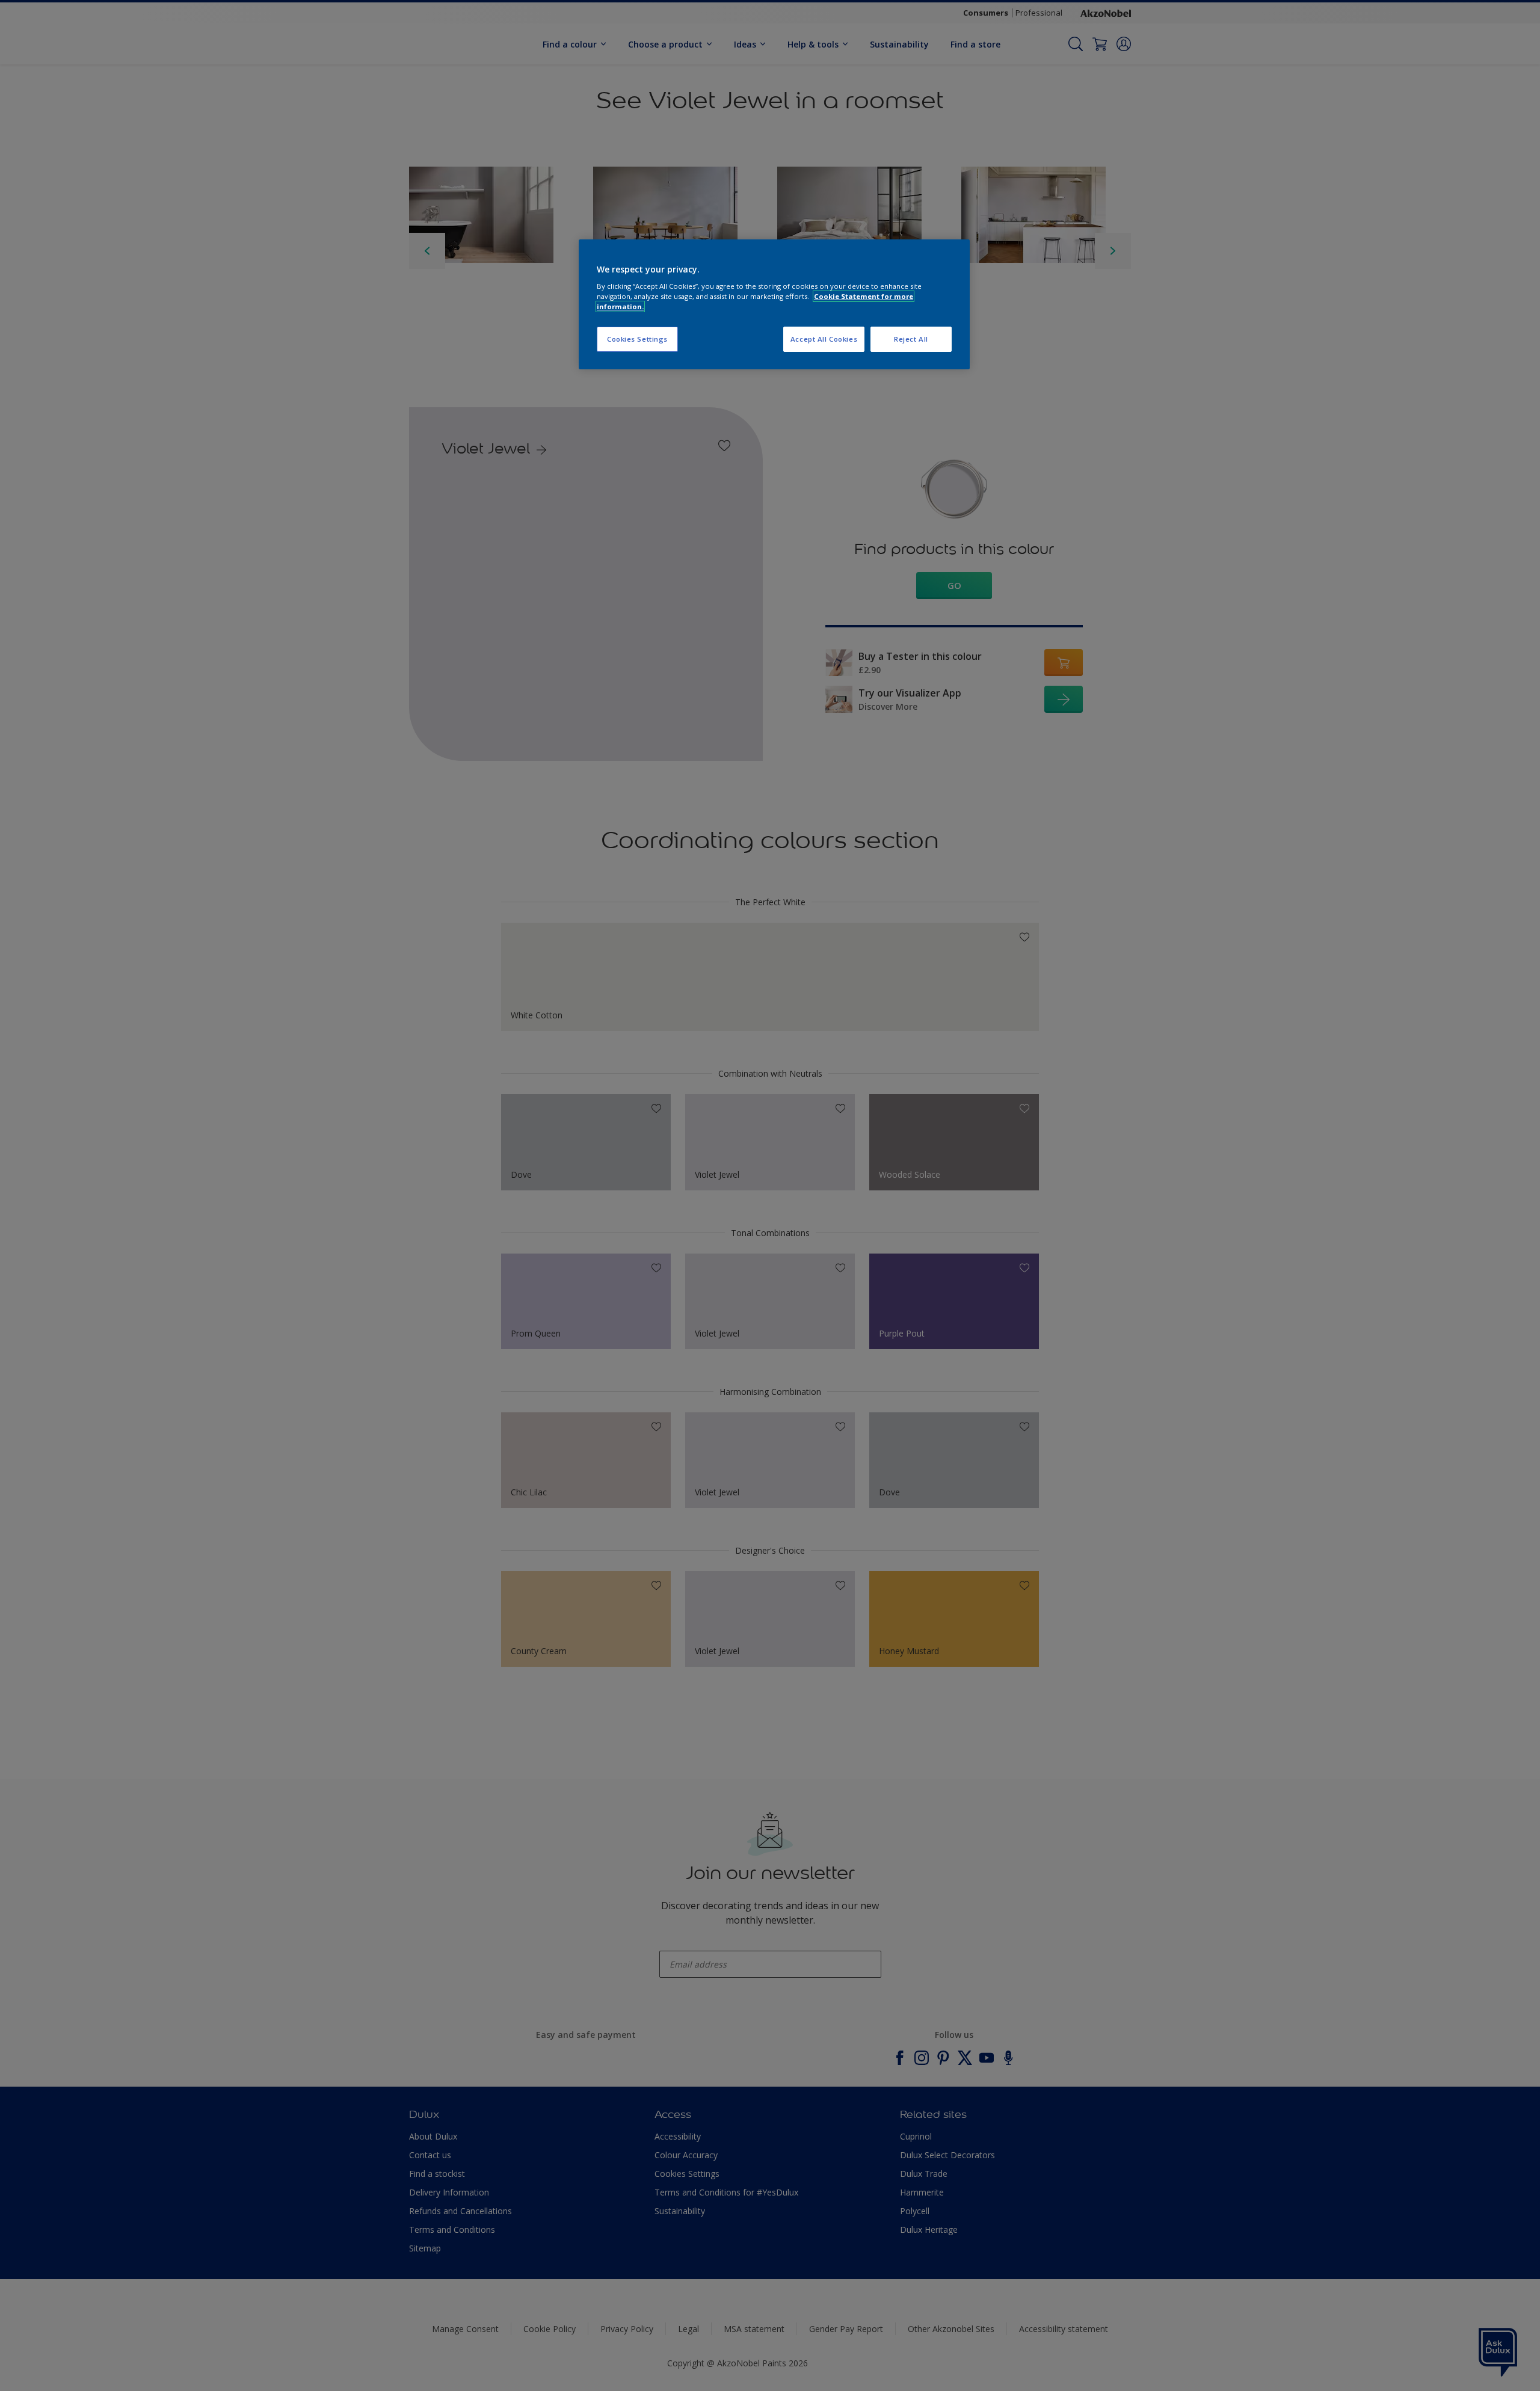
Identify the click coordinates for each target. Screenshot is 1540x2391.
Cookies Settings (637, 339)
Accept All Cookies (824, 339)
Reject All (911, 339)
